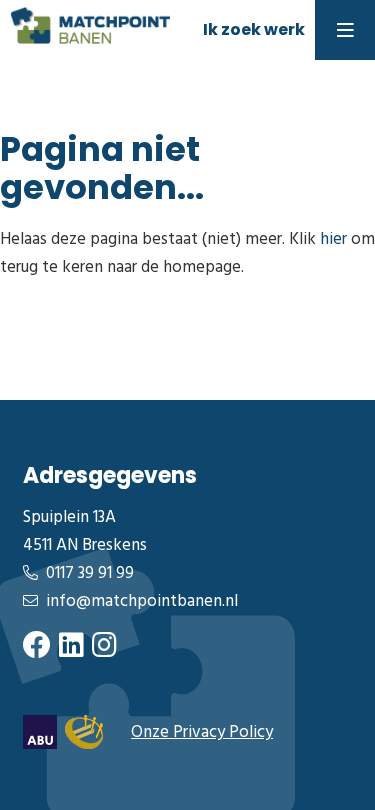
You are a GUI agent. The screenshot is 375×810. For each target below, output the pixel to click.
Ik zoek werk (254, 29)
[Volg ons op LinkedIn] (71, 647)
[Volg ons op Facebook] (37, 647)
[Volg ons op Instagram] (104, 647)
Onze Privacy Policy (202, 732)
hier (333, 239)
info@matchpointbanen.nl (142, 601)
